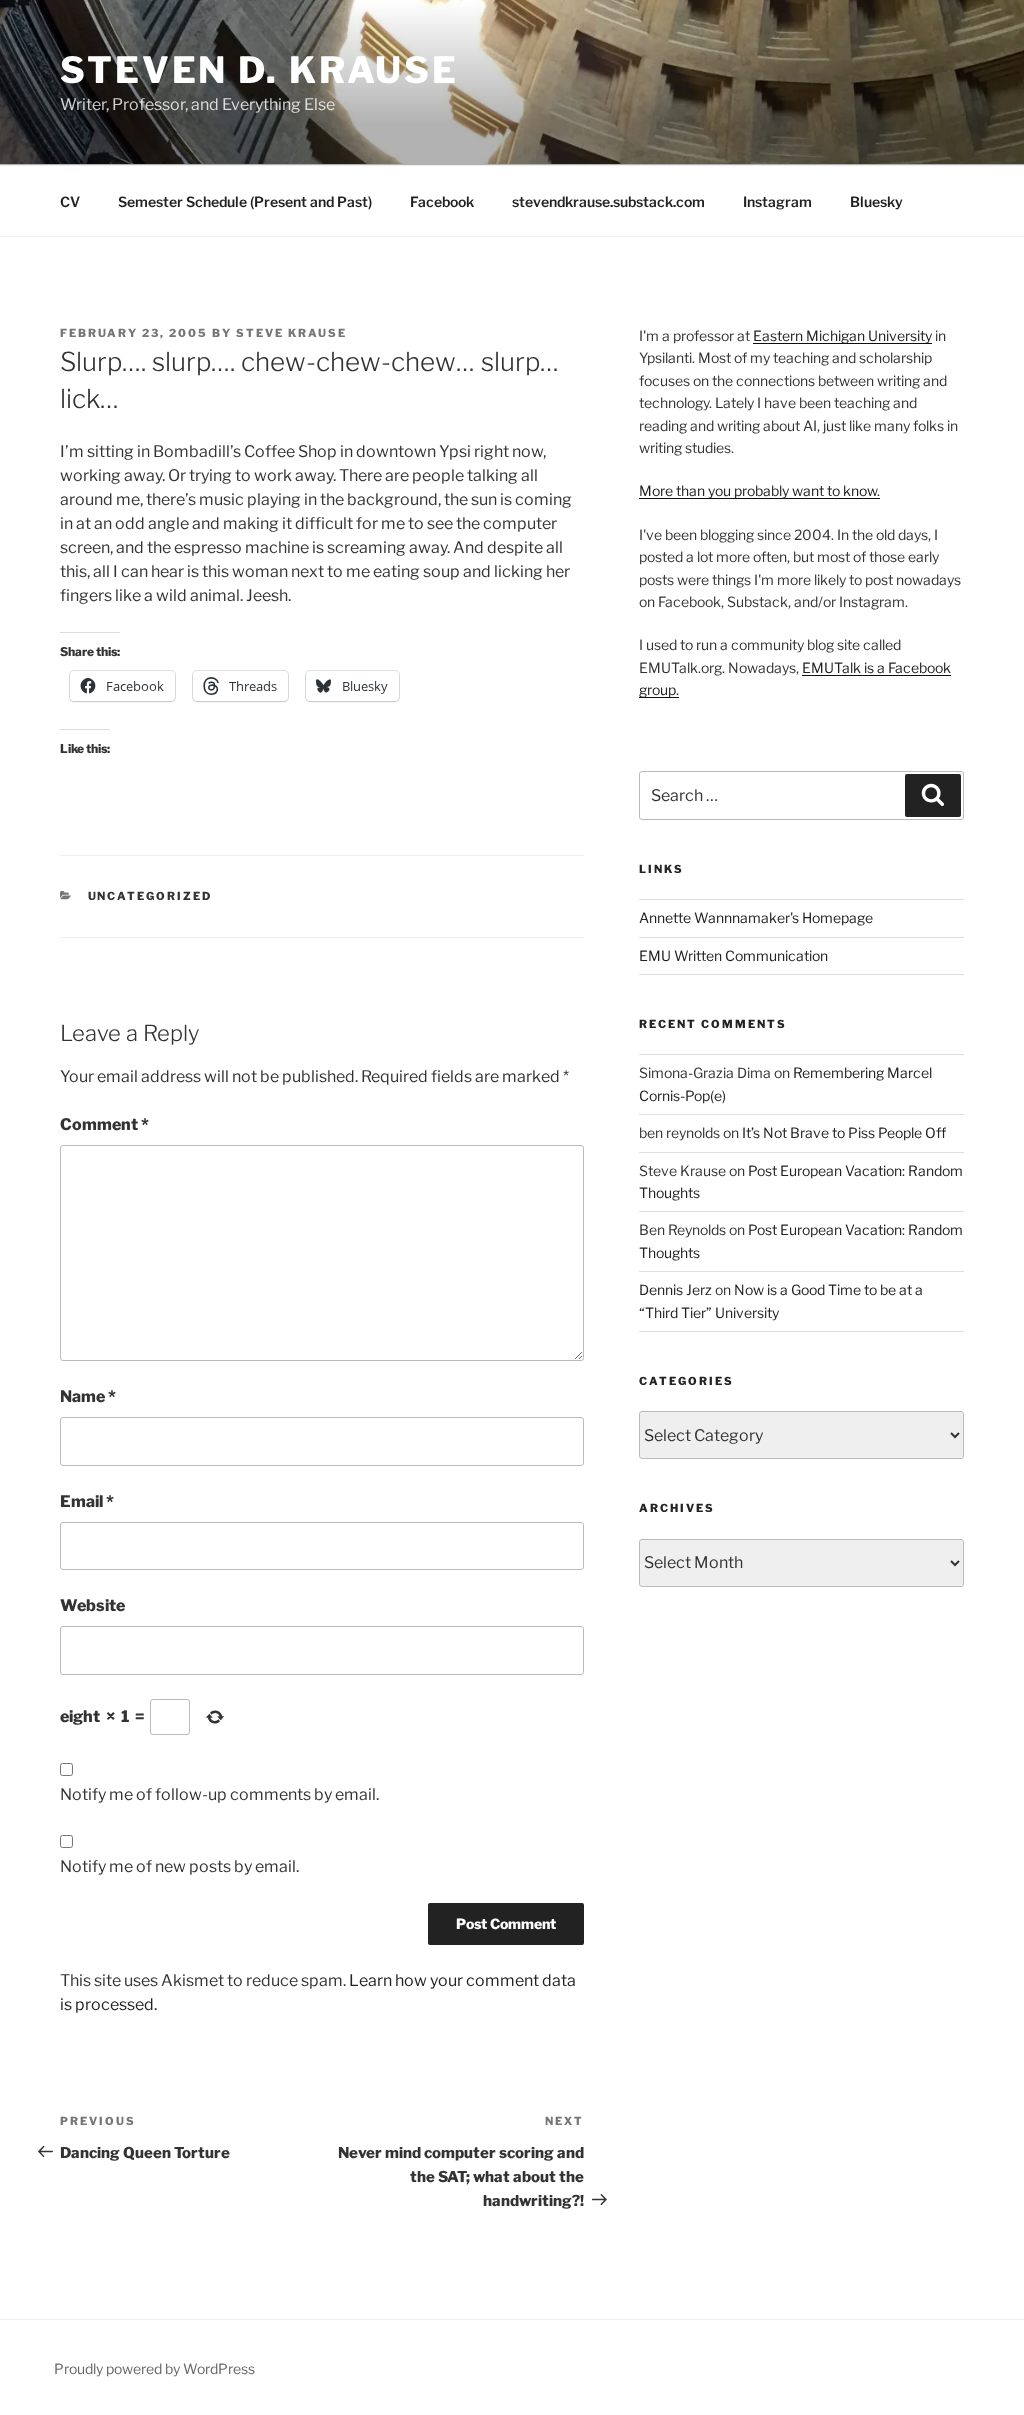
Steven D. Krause (259, 70)
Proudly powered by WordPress (154, 2368)
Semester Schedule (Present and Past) (245, 201)
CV (70, 201)
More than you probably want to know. (759, 490)
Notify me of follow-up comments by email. (219, 1794)
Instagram (777, 201)
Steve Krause (291, 333)
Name (88, 1396)
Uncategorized (150, 896)
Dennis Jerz (675, 1289)
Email (87, 1501)
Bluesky (876, 201)
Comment (104, 1124)
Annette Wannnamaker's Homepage (756, 917)
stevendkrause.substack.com (608, 201)
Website (92, 1605)
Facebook (442, 201)
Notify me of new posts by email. (179, 1866)
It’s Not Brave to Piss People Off (844, 1132)
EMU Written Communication (733, 955)
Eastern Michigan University (842, 335)
